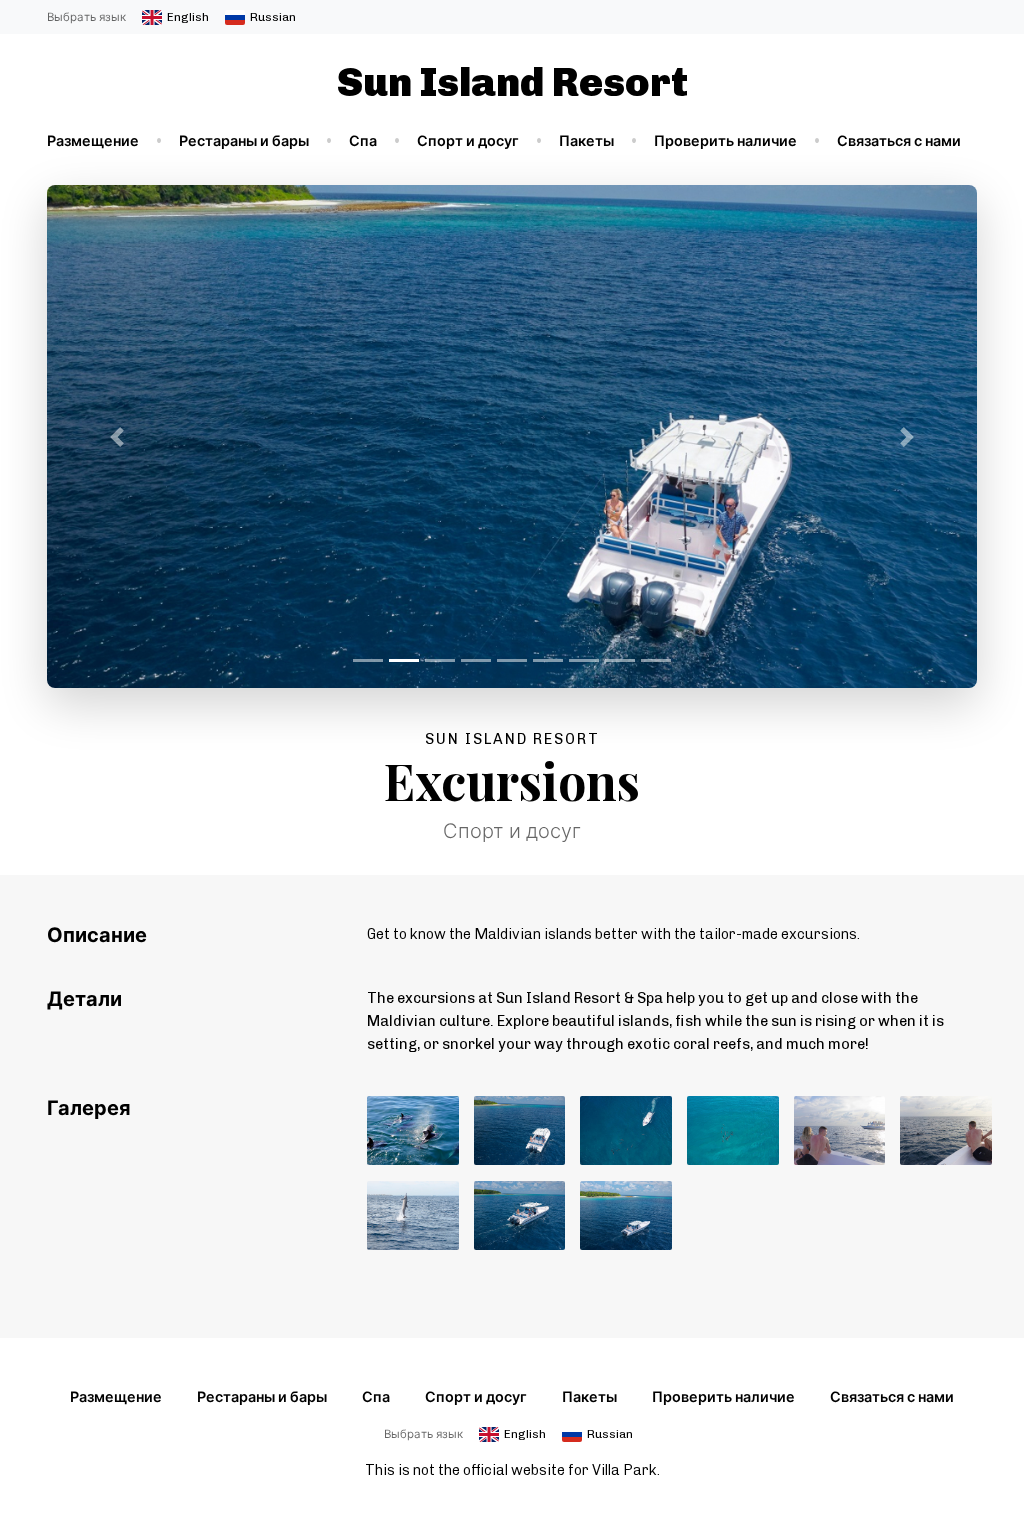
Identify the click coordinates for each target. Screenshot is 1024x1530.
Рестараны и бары (244, 141)
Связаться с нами (899, 141)
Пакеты (586, 141)
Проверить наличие (725, 141)
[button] (117, 436)
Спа (363, 141)
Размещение (93, 141)
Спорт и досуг (468, 141)
